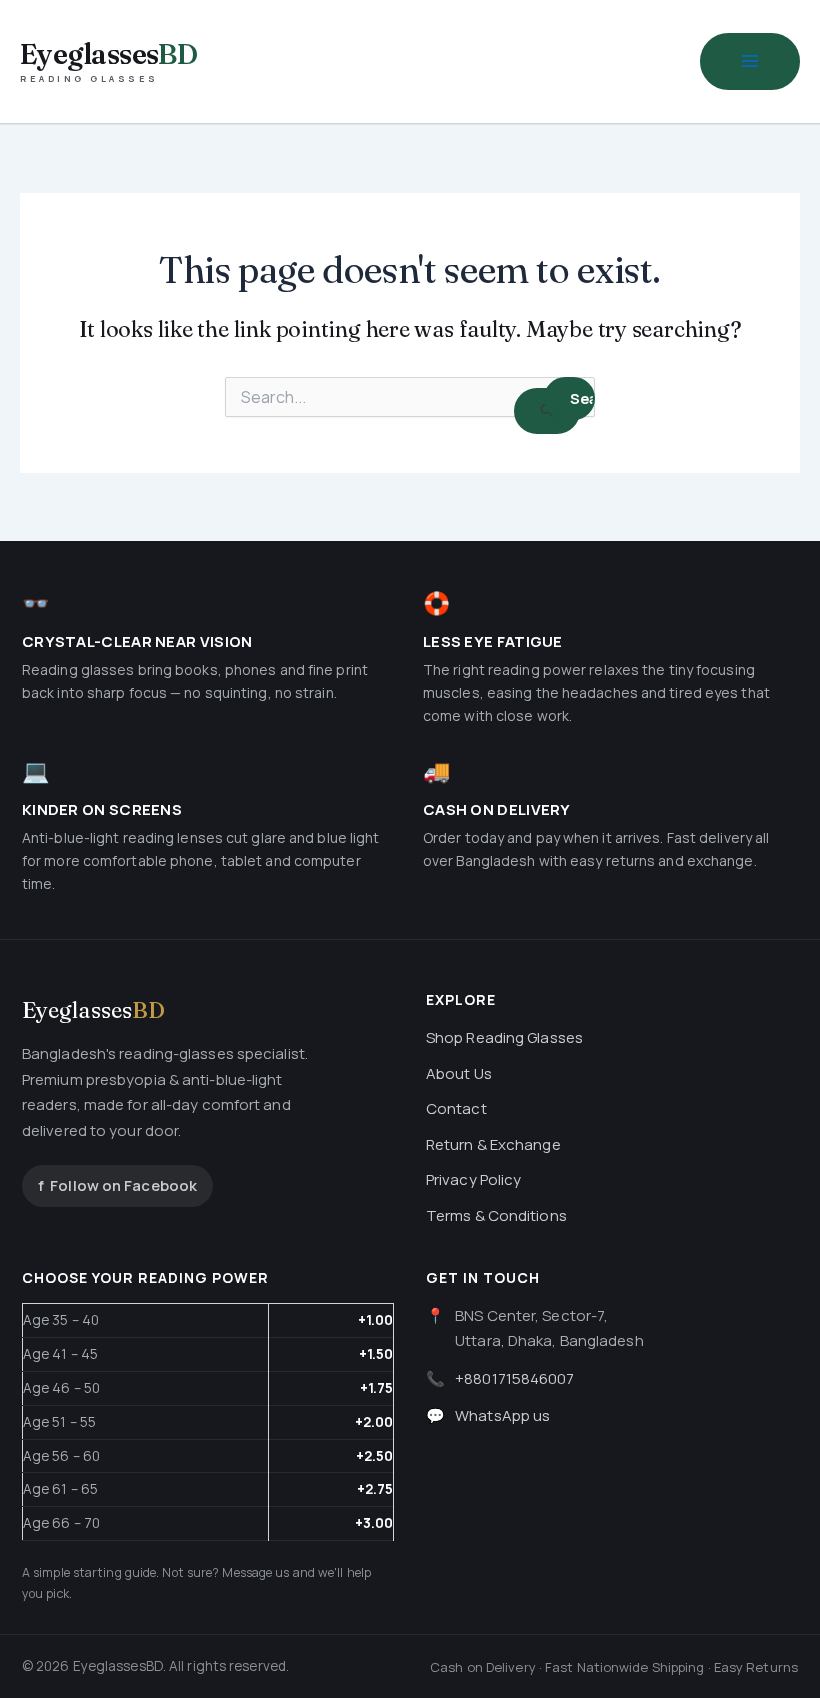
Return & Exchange (493, 1144)
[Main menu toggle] (750, 61)
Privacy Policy (473, 1179)
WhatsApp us (502, 1415)
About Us (459, 1073)
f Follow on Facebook (117, 1185)
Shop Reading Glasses (504, 1037)
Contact (456, 1108)
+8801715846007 (514, 1378)
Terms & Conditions (496, 1215)
